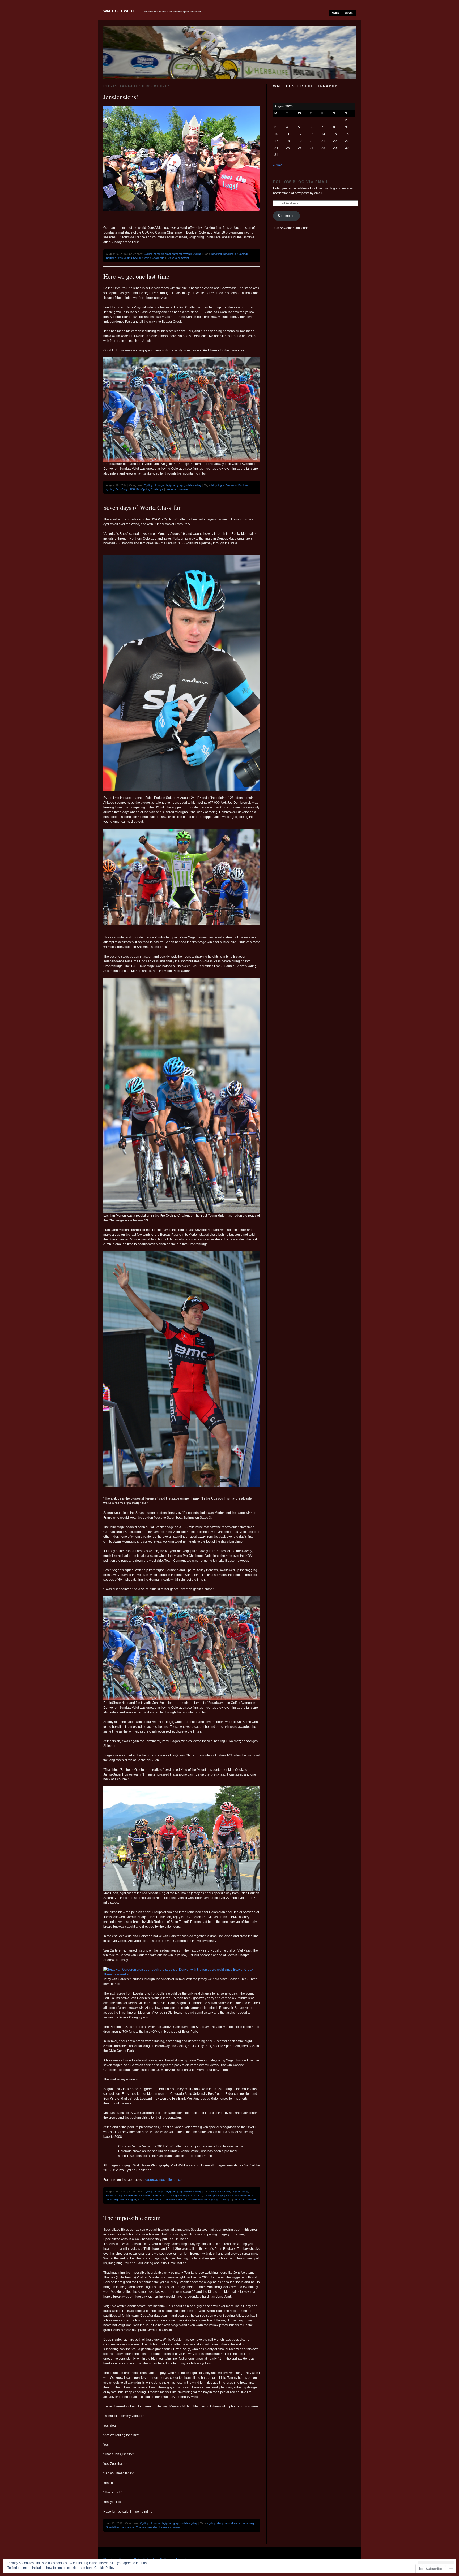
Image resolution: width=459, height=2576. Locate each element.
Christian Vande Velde (153, 2196)
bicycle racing (240, 2192)
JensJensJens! (121, 97)
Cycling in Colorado (190, 2196)
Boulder (111, 258)
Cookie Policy (104, 2568)
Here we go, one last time (136, 276)
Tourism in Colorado (175, 2200)
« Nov (277, 165)
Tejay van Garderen (150, 2200)
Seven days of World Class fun (143, 507)
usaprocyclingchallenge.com (164, 2180)
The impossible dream (132, 2218)
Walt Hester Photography (305, 86)
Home (335, 13)
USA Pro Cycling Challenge (148, 258)
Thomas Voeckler (146, 2527)
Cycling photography (216, 2196)
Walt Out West (119, 11)
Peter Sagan (128, 2200)
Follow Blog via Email (301, 182)
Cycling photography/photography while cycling (173, 254)
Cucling (172, 2196)
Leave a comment (178, 258)
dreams (236, 2523)
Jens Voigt (123, 258)
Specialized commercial (120, 2527)
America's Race (221, 2192)
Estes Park (247, 2196)
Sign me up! (286, 216)
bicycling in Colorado (236, 254)
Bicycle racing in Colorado (122, 2196)
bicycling (217, 254)
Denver (235, 2196)
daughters (224, 2523)
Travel (193, 2200)
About (349, 13)
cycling (110, 489)
